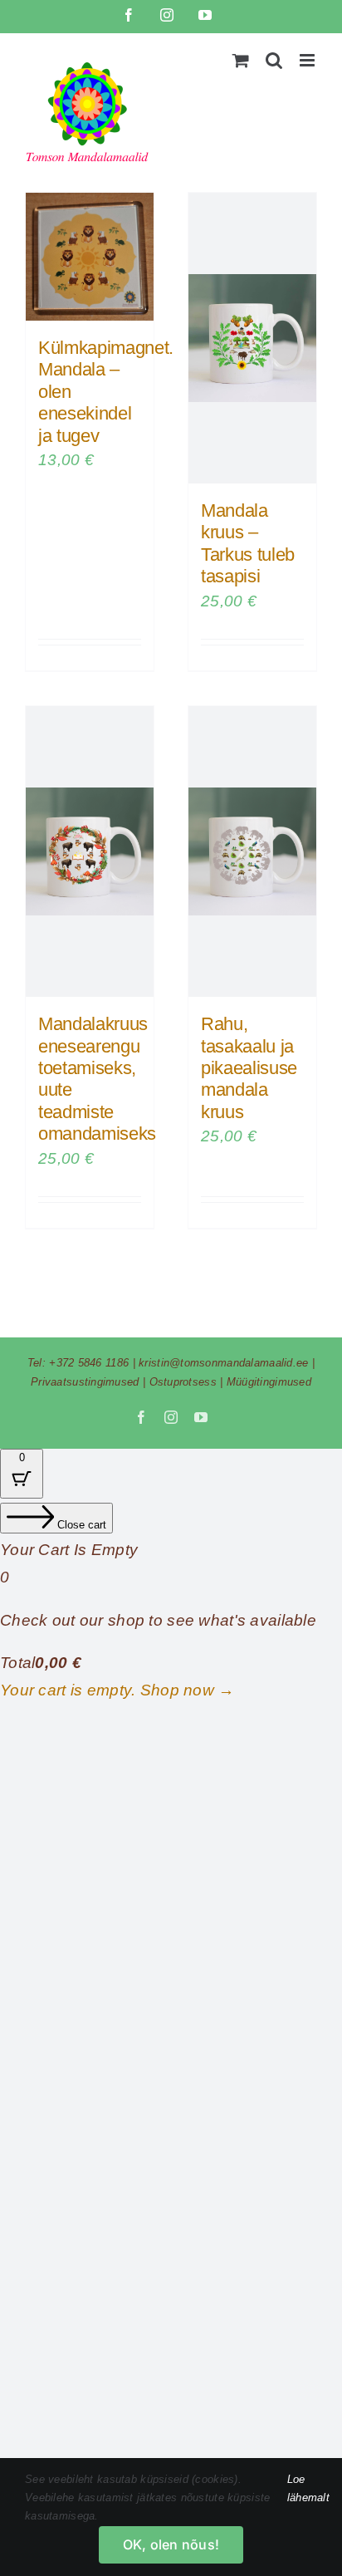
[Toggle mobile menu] (308, 60)
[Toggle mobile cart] (241, 60)
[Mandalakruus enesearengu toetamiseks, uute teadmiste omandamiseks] (90, 851)
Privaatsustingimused (85, 1382)
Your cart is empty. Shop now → (117, 1690)
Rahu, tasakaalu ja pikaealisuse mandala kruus (249, 1068)
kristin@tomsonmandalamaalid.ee (224, 1363)
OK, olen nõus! (171, 2544)
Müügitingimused (269, 1382)
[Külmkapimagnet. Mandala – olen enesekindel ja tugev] (90, 257)
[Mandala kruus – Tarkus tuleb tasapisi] (252, 338)
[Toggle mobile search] (274, 60)
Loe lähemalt (308, 2488)
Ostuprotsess (183, 1382)
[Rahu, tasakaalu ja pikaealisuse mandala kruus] (252, 851)
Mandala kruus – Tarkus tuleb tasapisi (248, 543)
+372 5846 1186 (89, 1363)
